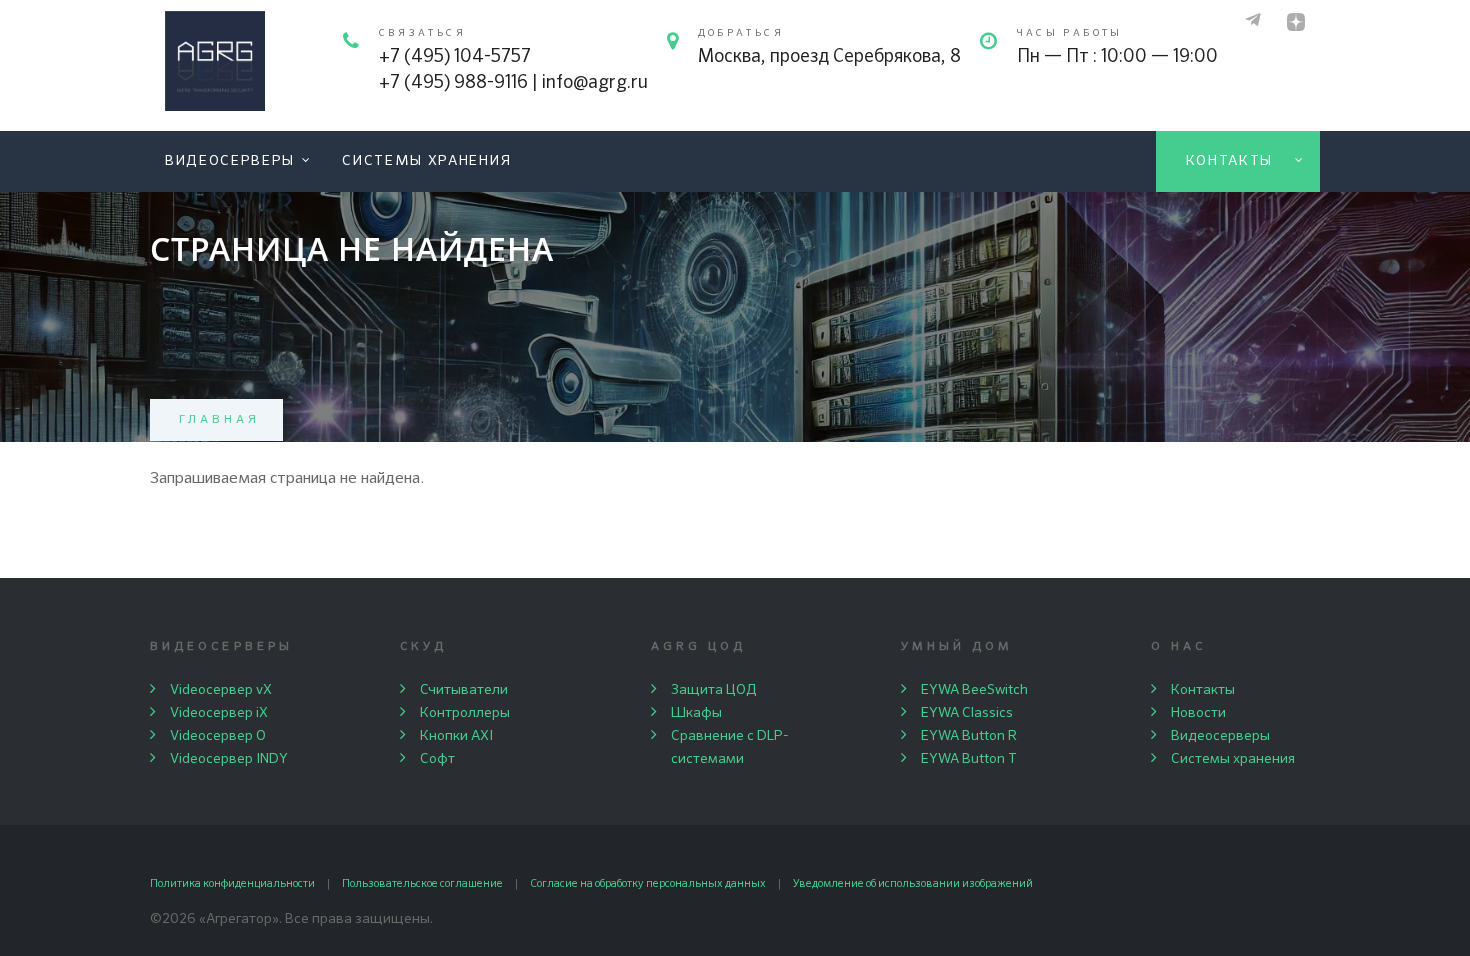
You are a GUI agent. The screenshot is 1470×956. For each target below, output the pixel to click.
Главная (220, 420)
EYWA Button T (969, 759)
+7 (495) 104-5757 (455, 57)
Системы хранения (427, 161)
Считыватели (464, 690)
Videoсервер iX (219, 713)
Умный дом (957, 647)
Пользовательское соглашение (422, 883)
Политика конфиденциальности (232, 883)
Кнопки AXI (456, 736)
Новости (1198, 713)
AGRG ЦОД (699, 647)
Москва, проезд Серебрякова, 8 (829, 57)
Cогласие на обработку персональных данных (648, 883)
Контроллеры (465, 713)
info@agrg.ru (595, 83)
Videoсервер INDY (229, 759)
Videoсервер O (218, 736)
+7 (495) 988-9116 (453, 83)
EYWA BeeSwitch (974, 690)
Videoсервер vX (221, 690)
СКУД (423, 647)
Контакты (1229, 161)
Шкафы (696, 713)
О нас (1178, 647)
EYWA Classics (967, 713)
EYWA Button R (969, 736)
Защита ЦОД (714, 690)
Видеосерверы (230, 161)
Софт (437, 759)
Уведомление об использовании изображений (913, 883)
